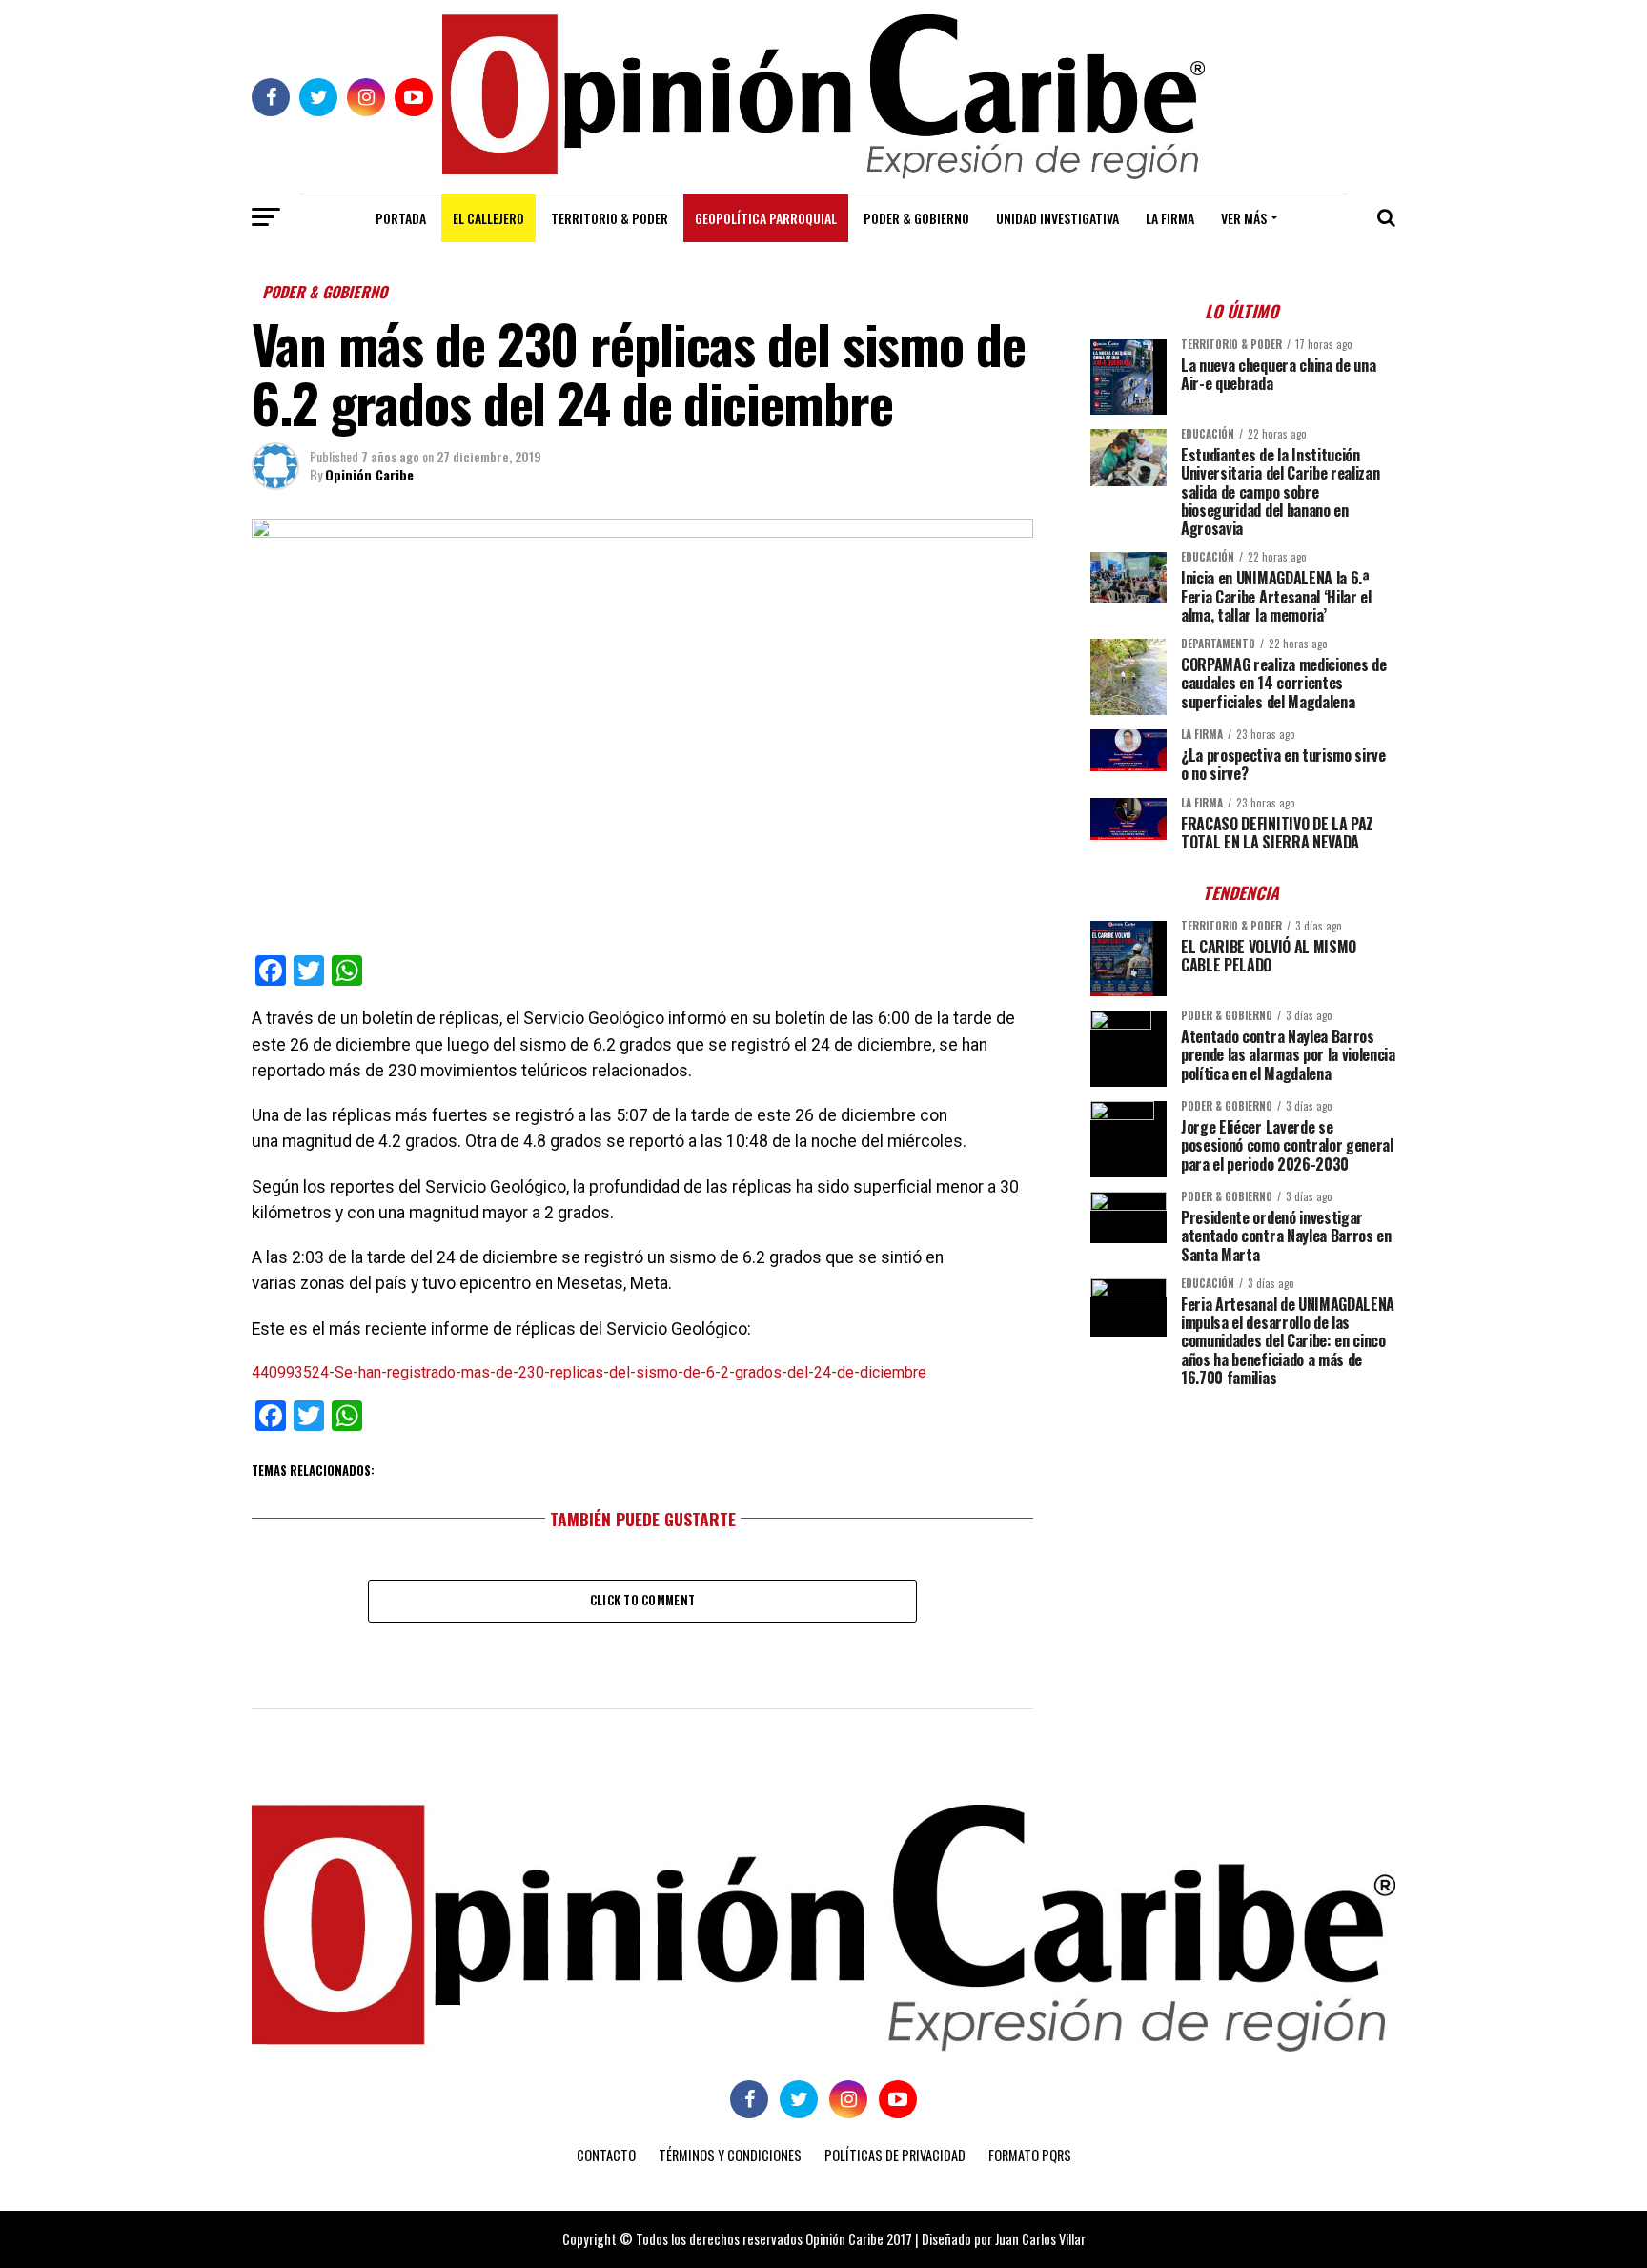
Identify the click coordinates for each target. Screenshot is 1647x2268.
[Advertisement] (1243, 1535)
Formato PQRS (1030, 2155)
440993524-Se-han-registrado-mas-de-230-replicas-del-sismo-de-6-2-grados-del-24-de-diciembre (589, 1372)
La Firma (1170, 218)
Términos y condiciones (730, 2155)
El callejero (488, 218)
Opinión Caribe (369, 474)
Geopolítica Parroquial (766, 218)
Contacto (606, 2155)
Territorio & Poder (610, 218)
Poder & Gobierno (916, 218)
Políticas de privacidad (895, 2155)
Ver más (1244, 218)
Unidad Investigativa (1057, 218)
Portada (401, 218)
